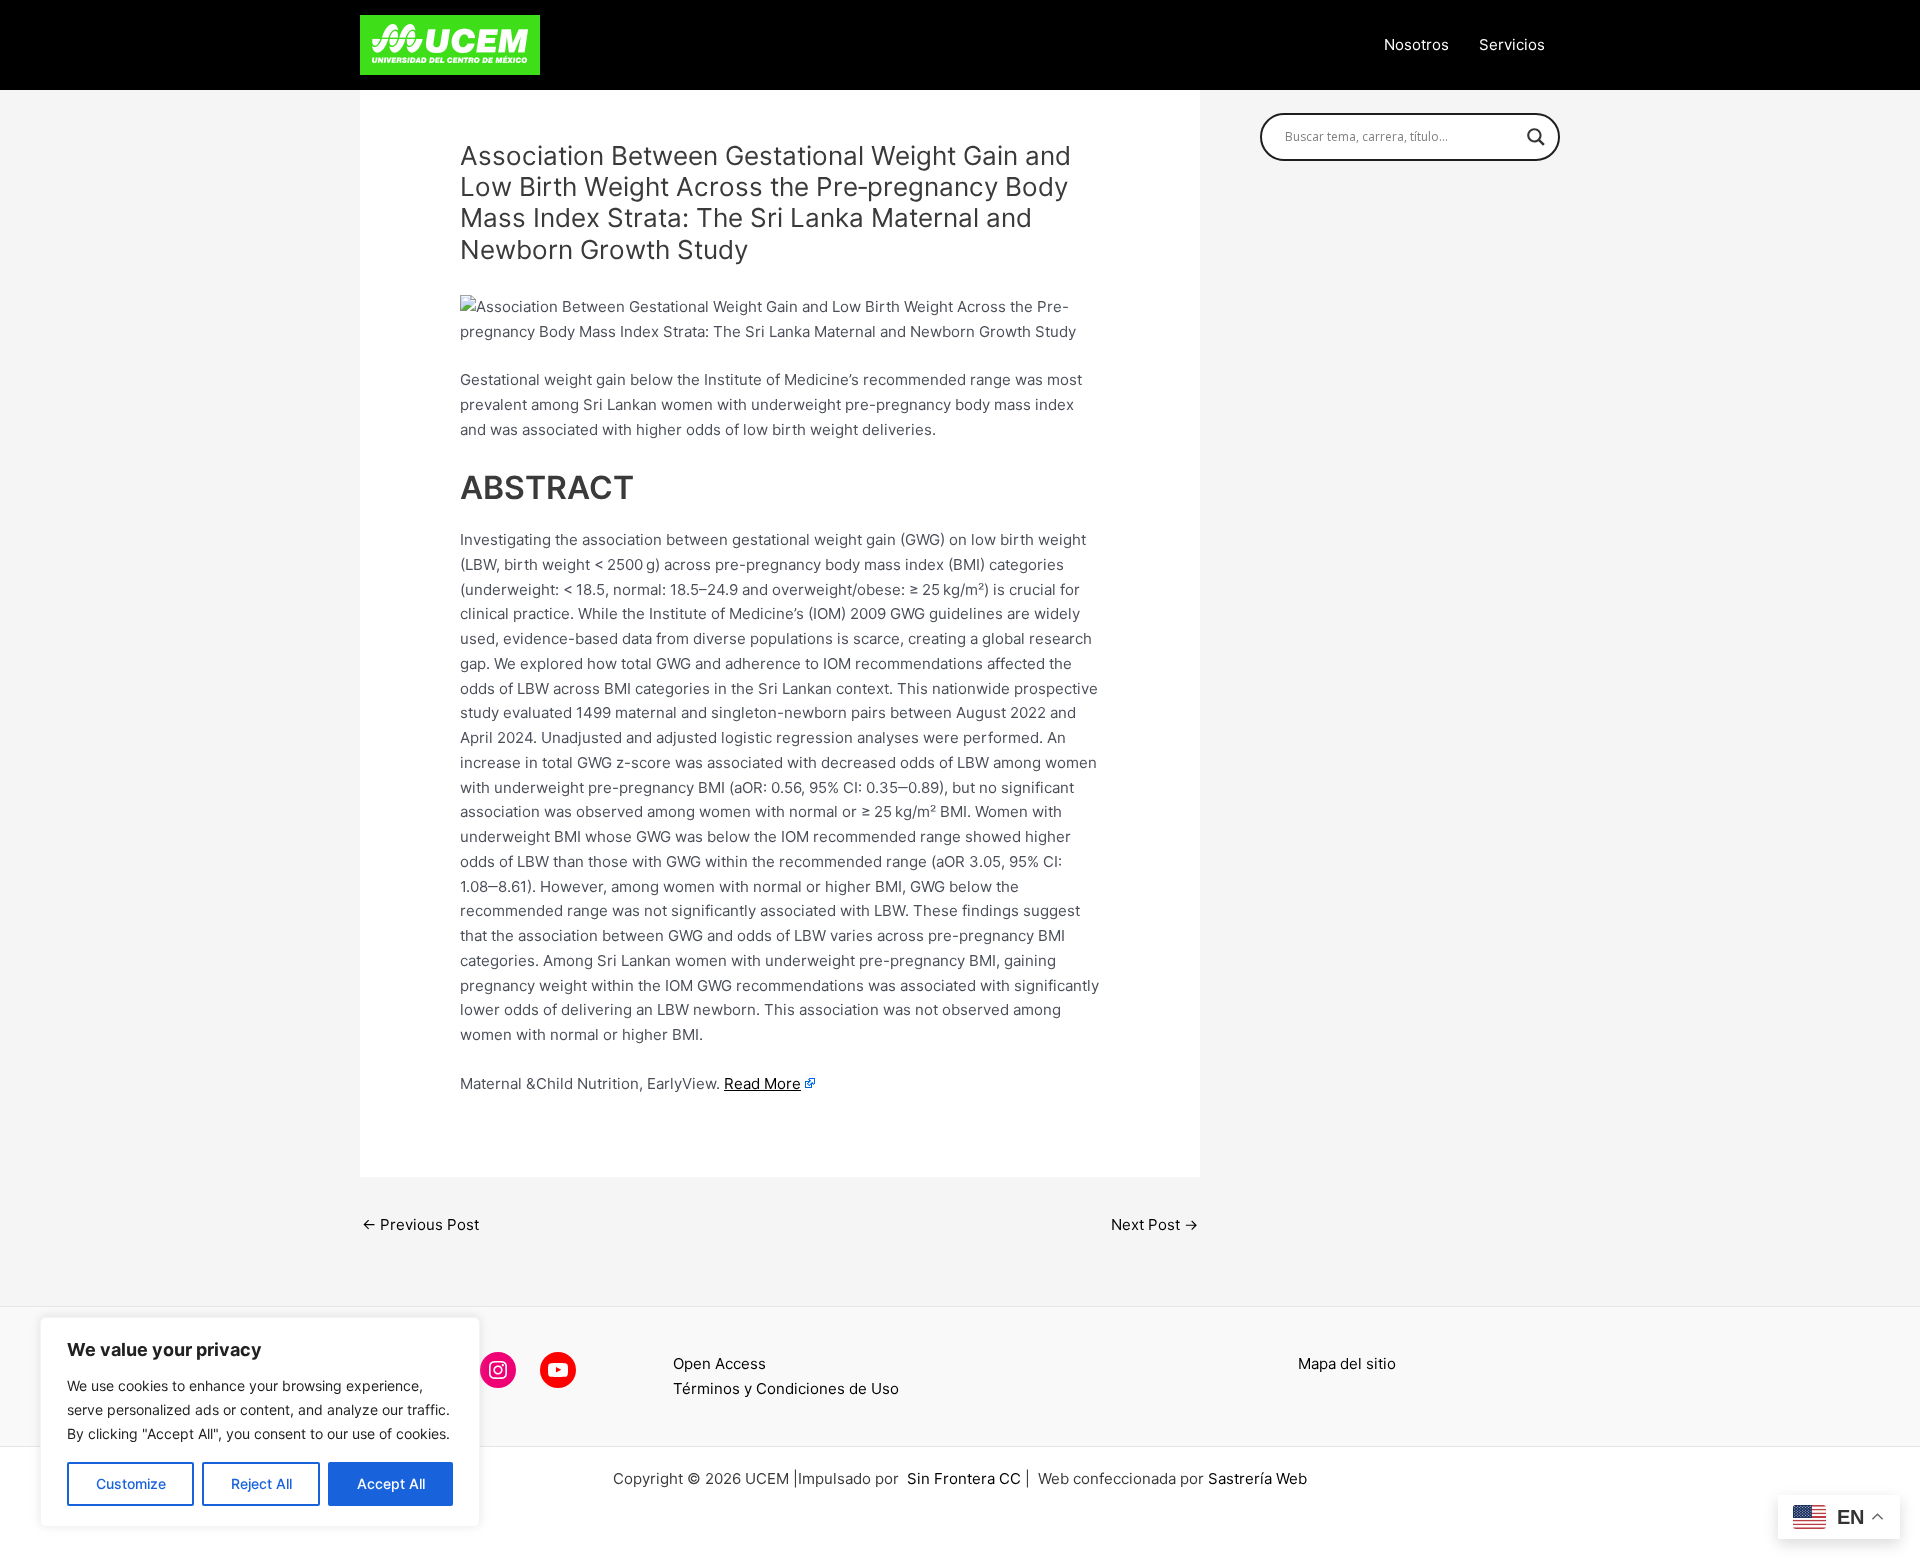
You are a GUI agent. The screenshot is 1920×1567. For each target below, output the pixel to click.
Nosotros (1416, 44)
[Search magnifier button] (1536, 137)
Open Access (719, 1363)
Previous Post (420, 1224)
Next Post (1154, 1224)
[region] (260, 1422)
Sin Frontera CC (964, 1478)
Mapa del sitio (1347, 1363)
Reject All (261, 1483)
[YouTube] (558, 1370)
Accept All (391, 1483)
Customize (131, 1483)
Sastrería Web (1257, 1478)
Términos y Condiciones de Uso (786, 1388)
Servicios (1512, 44)
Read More (762, 1083)
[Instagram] (498, 1370)
